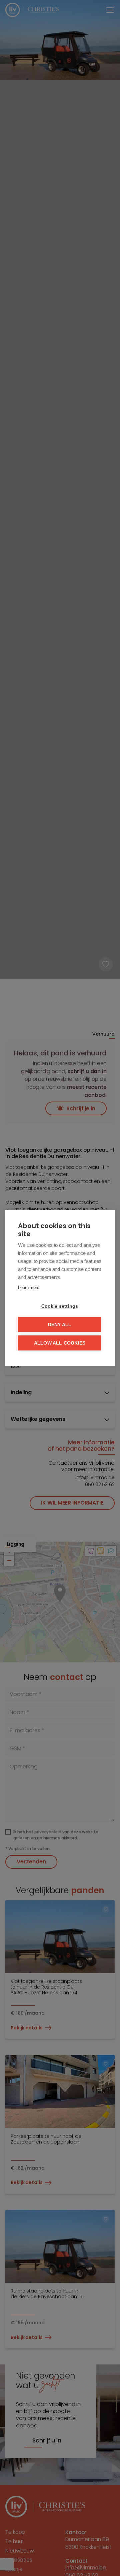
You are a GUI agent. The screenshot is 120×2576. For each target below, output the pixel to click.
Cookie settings (60, 1306)
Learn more (29, 1287)
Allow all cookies (60, 1343)
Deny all (60, 1325)
